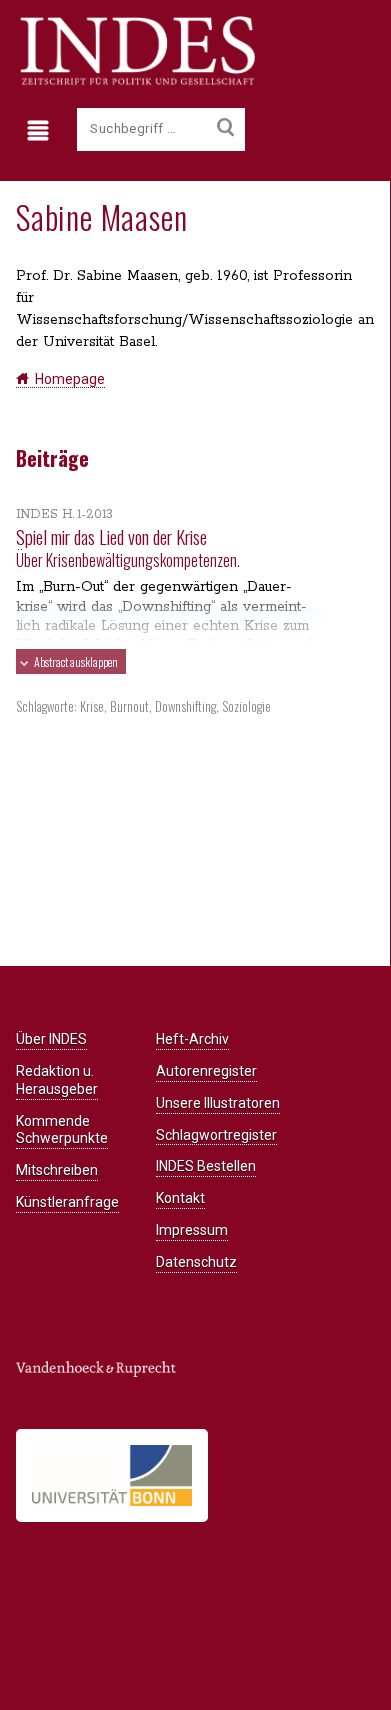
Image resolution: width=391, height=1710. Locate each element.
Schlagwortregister (216, 1135)
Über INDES (51, 1039)
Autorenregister (206, 1071)
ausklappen (76, 661)
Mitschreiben (57, 1170)
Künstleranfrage (67, 1202)
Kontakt (180, 1198)
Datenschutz (196, 1262)
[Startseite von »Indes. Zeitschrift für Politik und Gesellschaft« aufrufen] (135, 82)
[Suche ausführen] (225, 128)
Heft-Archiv (192, 1039)
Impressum (192, 1230)
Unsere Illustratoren (218, 1103)
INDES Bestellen (206, 1166)
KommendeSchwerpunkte (62, 1130)
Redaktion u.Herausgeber (57, 1080)
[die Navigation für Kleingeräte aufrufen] (42, 131)
